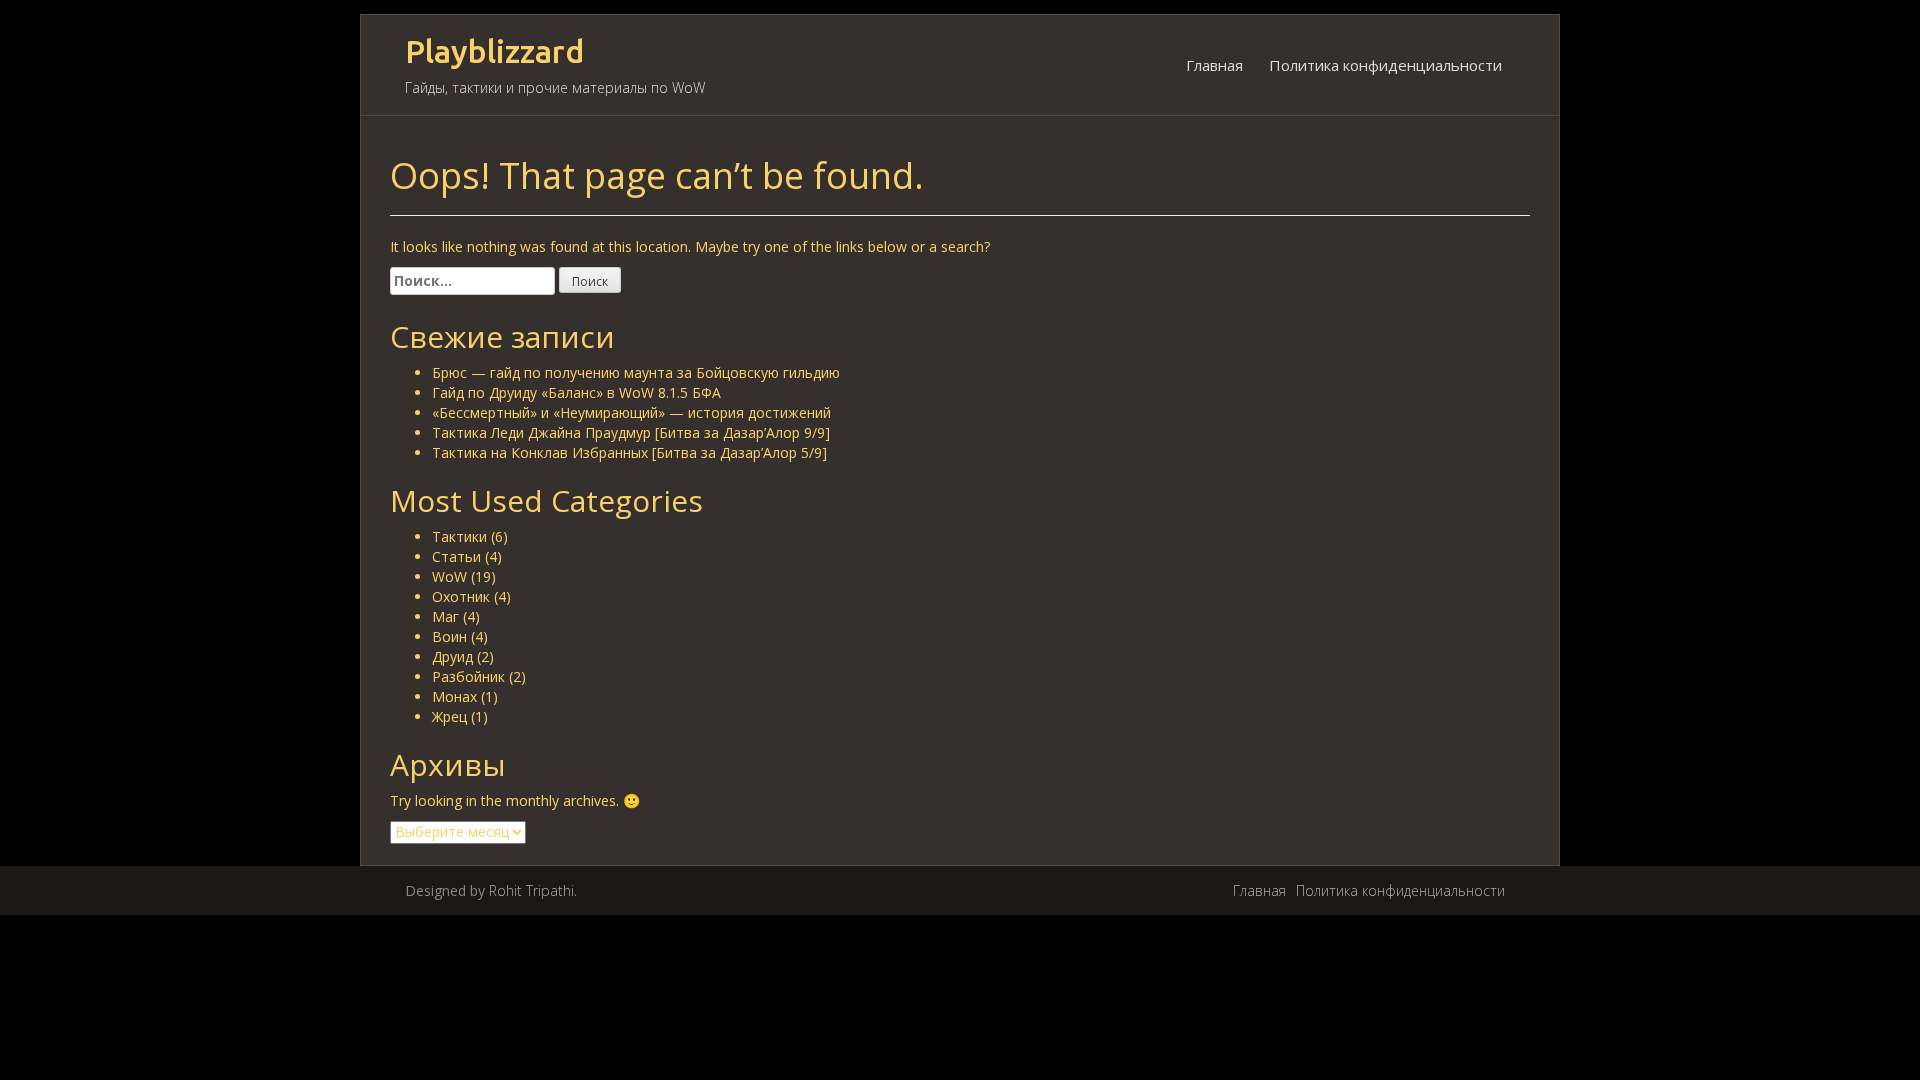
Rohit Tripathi (531, 890)
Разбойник (468, 676)
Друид (452, 656)
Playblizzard (494, 51)
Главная (1214, 65)
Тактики (459, 536)
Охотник (461, 596)
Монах (454, 696)
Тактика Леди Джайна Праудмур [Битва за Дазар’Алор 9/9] (631, 432)
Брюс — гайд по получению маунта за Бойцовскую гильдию (636, 372)
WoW (449, 576)
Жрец (449, 716)
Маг (445, 616)
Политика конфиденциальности (1385, 65)
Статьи (456, 556)
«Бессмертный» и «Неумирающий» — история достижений (631, 412)
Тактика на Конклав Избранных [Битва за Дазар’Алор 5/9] (629, 452)
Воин (449, 636)
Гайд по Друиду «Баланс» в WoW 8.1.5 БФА (576, 392)
